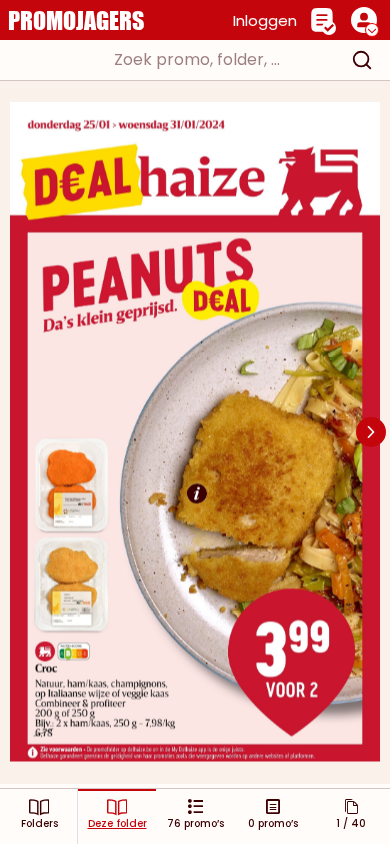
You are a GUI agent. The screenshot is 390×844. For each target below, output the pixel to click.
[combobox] (195, 60)
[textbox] (177, 60)
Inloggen (265, 20)
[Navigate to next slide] (371, 432)
